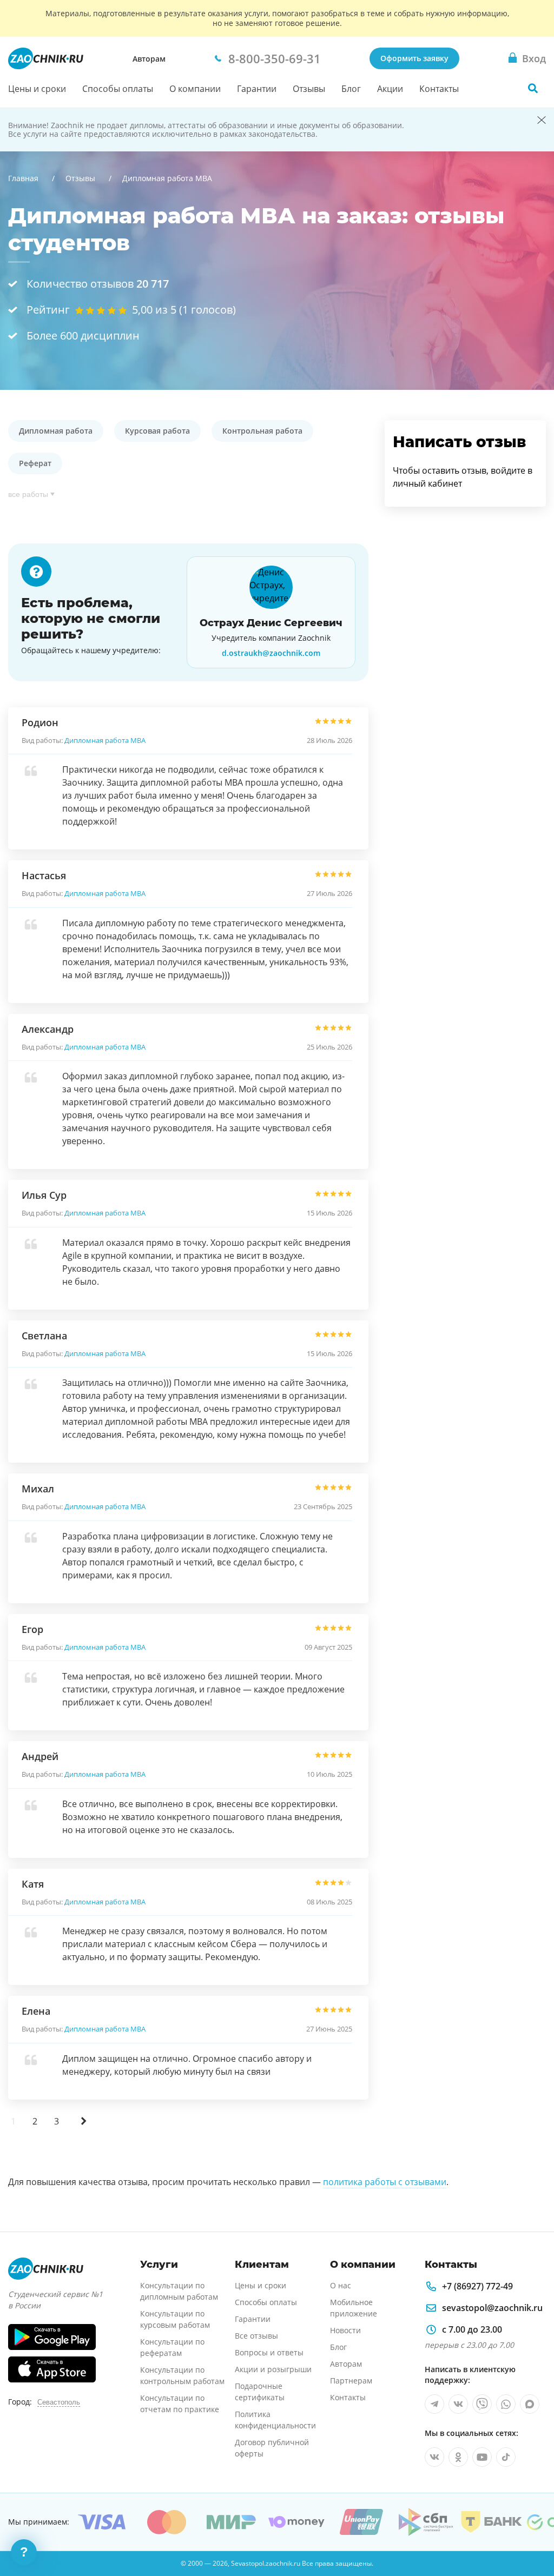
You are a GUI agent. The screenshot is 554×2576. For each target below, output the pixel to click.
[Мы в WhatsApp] (506, 2404)
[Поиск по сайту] (533, 88)
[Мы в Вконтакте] (458, 2404)
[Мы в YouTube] (482, 2457)
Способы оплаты (118, 89)
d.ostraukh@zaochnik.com (271, 653)
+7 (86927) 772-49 (477, 2286)
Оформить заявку (414, 58)
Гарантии (257, 89)
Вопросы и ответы (269, 2352)
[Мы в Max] (530, 2404)
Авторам (149, 59)
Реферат (35, 463)
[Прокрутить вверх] (530, 2531)
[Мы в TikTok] (506, 2457)
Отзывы (309, 89)
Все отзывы (256, 2336)
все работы (28, 494)
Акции (390, 89)
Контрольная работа (262, 431)
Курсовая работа (157, 431)
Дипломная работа (56, 431)
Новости (345, 2330)
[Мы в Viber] (482, 2404)
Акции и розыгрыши (273, 2369)
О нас (341, 2285)
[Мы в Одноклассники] (458, 2457)
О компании (195, 89)
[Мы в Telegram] (434, 2404)
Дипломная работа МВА (105, 740)
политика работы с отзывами (385, 2182)
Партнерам (351, 2381)
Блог (351, 89)
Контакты (439, 89)
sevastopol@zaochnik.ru (492, 2308)
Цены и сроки (37, 89)
